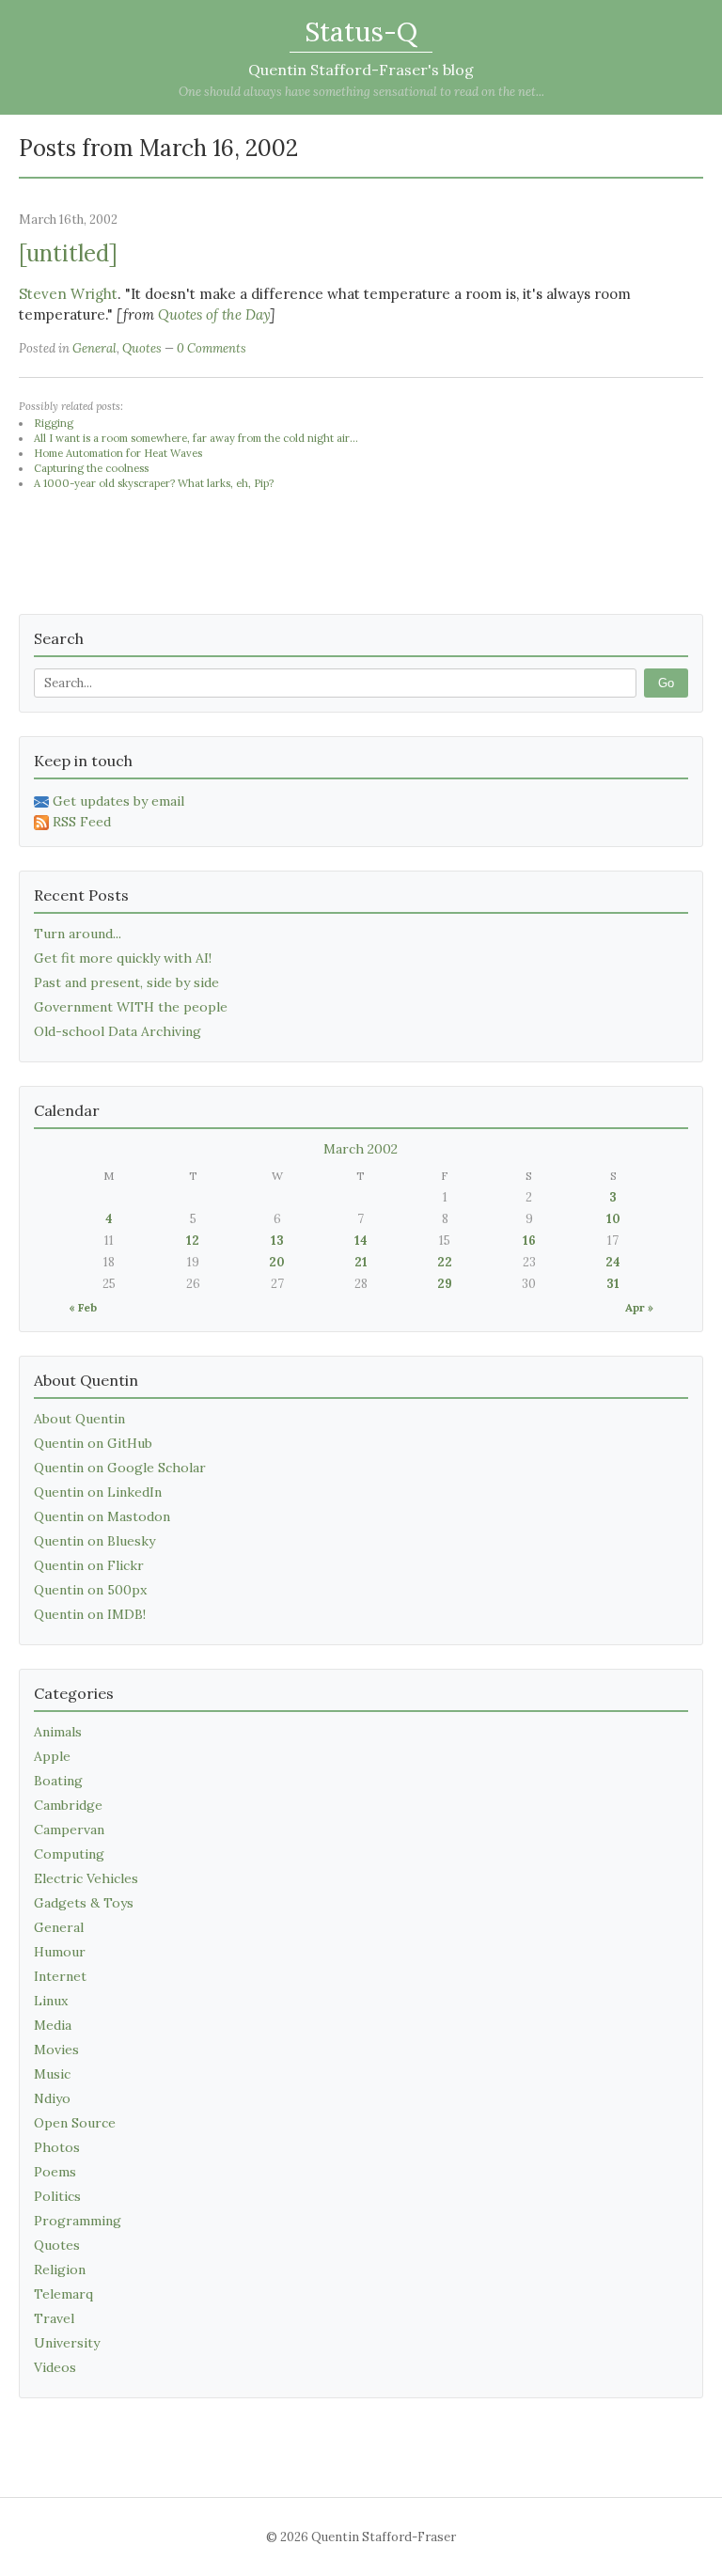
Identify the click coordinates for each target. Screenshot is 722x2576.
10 (613, 1219)
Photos (57, 2147)
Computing (69, 1854)
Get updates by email (118, 801)
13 (277, 1241)
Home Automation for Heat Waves (118, 453)
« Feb (83, 1307)
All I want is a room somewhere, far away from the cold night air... (196, 438)
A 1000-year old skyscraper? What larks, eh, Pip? (154, 483)
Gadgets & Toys (84, 1903)
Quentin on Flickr (89, 1565)
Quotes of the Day (214, 314)
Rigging (54, 423)
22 (445, 1262)
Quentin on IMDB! (90, 1614)
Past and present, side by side (126, 982)
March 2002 (361, 1149)
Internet (60, 1976)
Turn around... (78, 934)
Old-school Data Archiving (118, 1031)
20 (277, 1262)
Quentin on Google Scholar (120, 1468)
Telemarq (63, 2294)
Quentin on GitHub (93, 1443)
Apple (52, 1756)
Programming (78, 2221)
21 (361, 1262)
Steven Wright (68, 294)
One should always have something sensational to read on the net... (361, 92)
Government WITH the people (131, 1007)
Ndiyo (52, 2098)
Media (53, 2025)
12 (193, 1241)
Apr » (639, 1307)
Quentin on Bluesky (94, 1541)
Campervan (69, 1830)
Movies (56, 2050)
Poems (55, 2172)
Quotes (142, 348)
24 (613, 1262)
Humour (60, 1952)
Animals (58, 1732)
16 (529, 1241)
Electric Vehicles (86, 1878)
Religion (60, 2270)
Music (52, 2074)
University (67, 2343)
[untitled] (68, 253)
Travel (54, 2318)
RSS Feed (82, 822)
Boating (58, 1781)
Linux (51, 2001)
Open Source (75, 2123)
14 (361, 1241)
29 (445, 1284)
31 (613, 1284)
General (94, 348)
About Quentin (79, 1419)
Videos (55, 2367)
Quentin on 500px (90, 1590)
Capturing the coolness (91, 468)
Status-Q (361, 32)
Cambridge (68, 1805)
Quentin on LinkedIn (98, 1492)
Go (666, 683)
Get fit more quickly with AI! (123, 958)
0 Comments (212, 348)
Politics (57, 2196)
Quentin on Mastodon (102, 1516)
